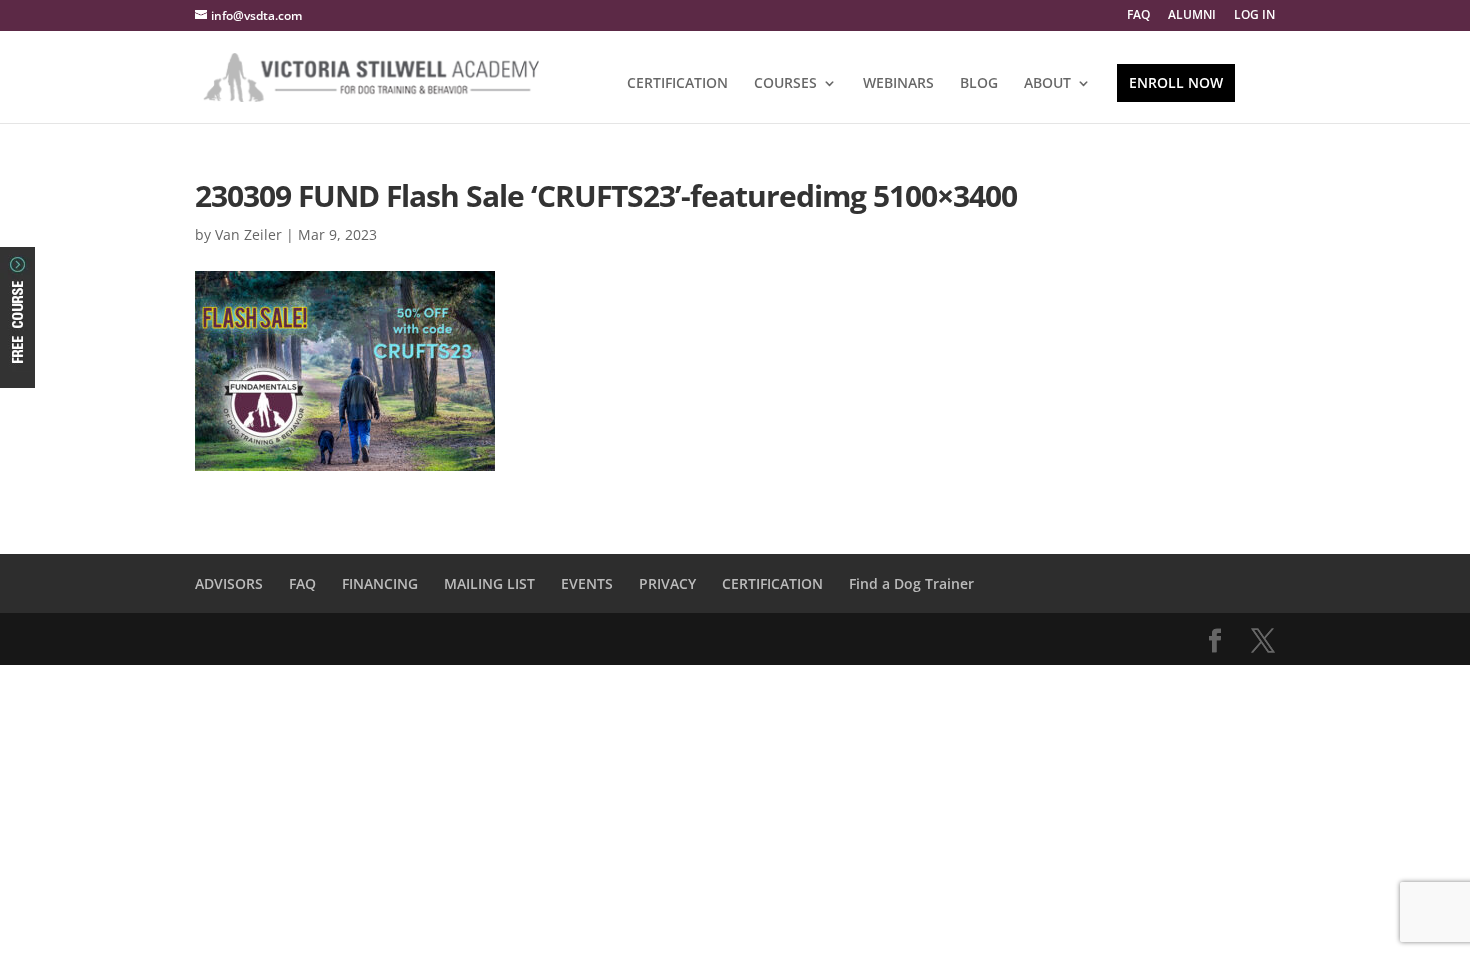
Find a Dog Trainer (911, 583)
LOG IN (1254, 16)
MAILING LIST (489, 583)
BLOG (979, 84)
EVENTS (587, 583)
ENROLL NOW (1176, 82)
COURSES (785, 84)
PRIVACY (667, 583)
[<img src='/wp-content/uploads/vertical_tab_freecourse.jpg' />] (17, 371)
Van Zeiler (248, 234)
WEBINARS (898, 84)
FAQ (1138, 16)
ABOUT (1047, 84)
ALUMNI (1192, 16)
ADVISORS (229, 583)
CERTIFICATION (677, 84)
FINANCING (380, 583)
